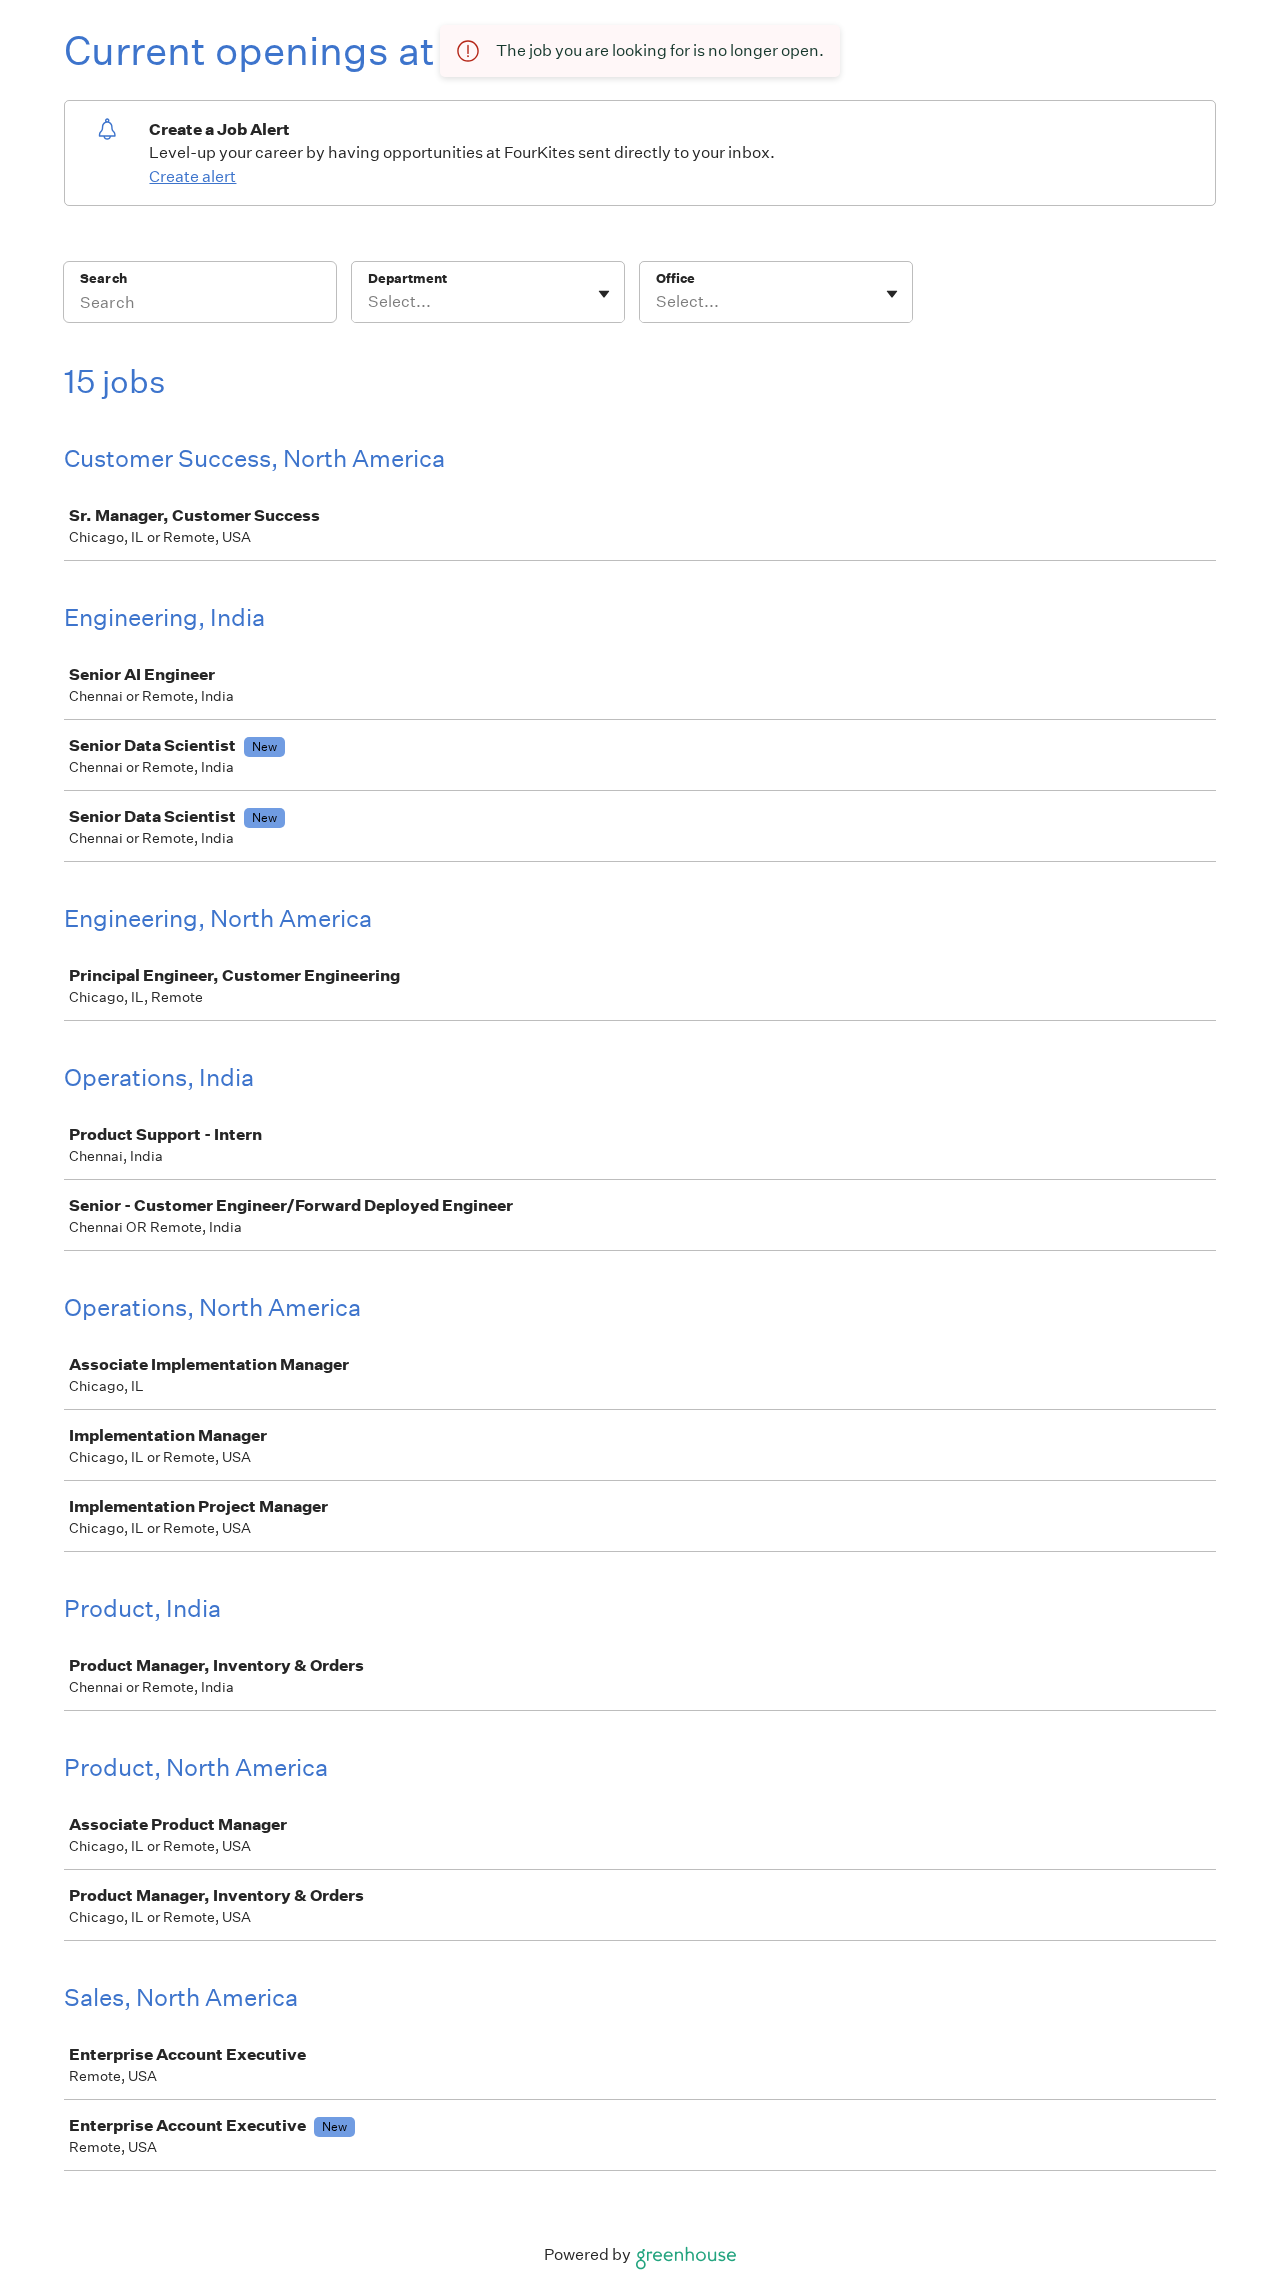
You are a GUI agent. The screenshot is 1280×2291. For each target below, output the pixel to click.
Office (675, 278)
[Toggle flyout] (604, 294)
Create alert (192, 176)
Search (103, 278)
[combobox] (369, 302)
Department (407, 278)
